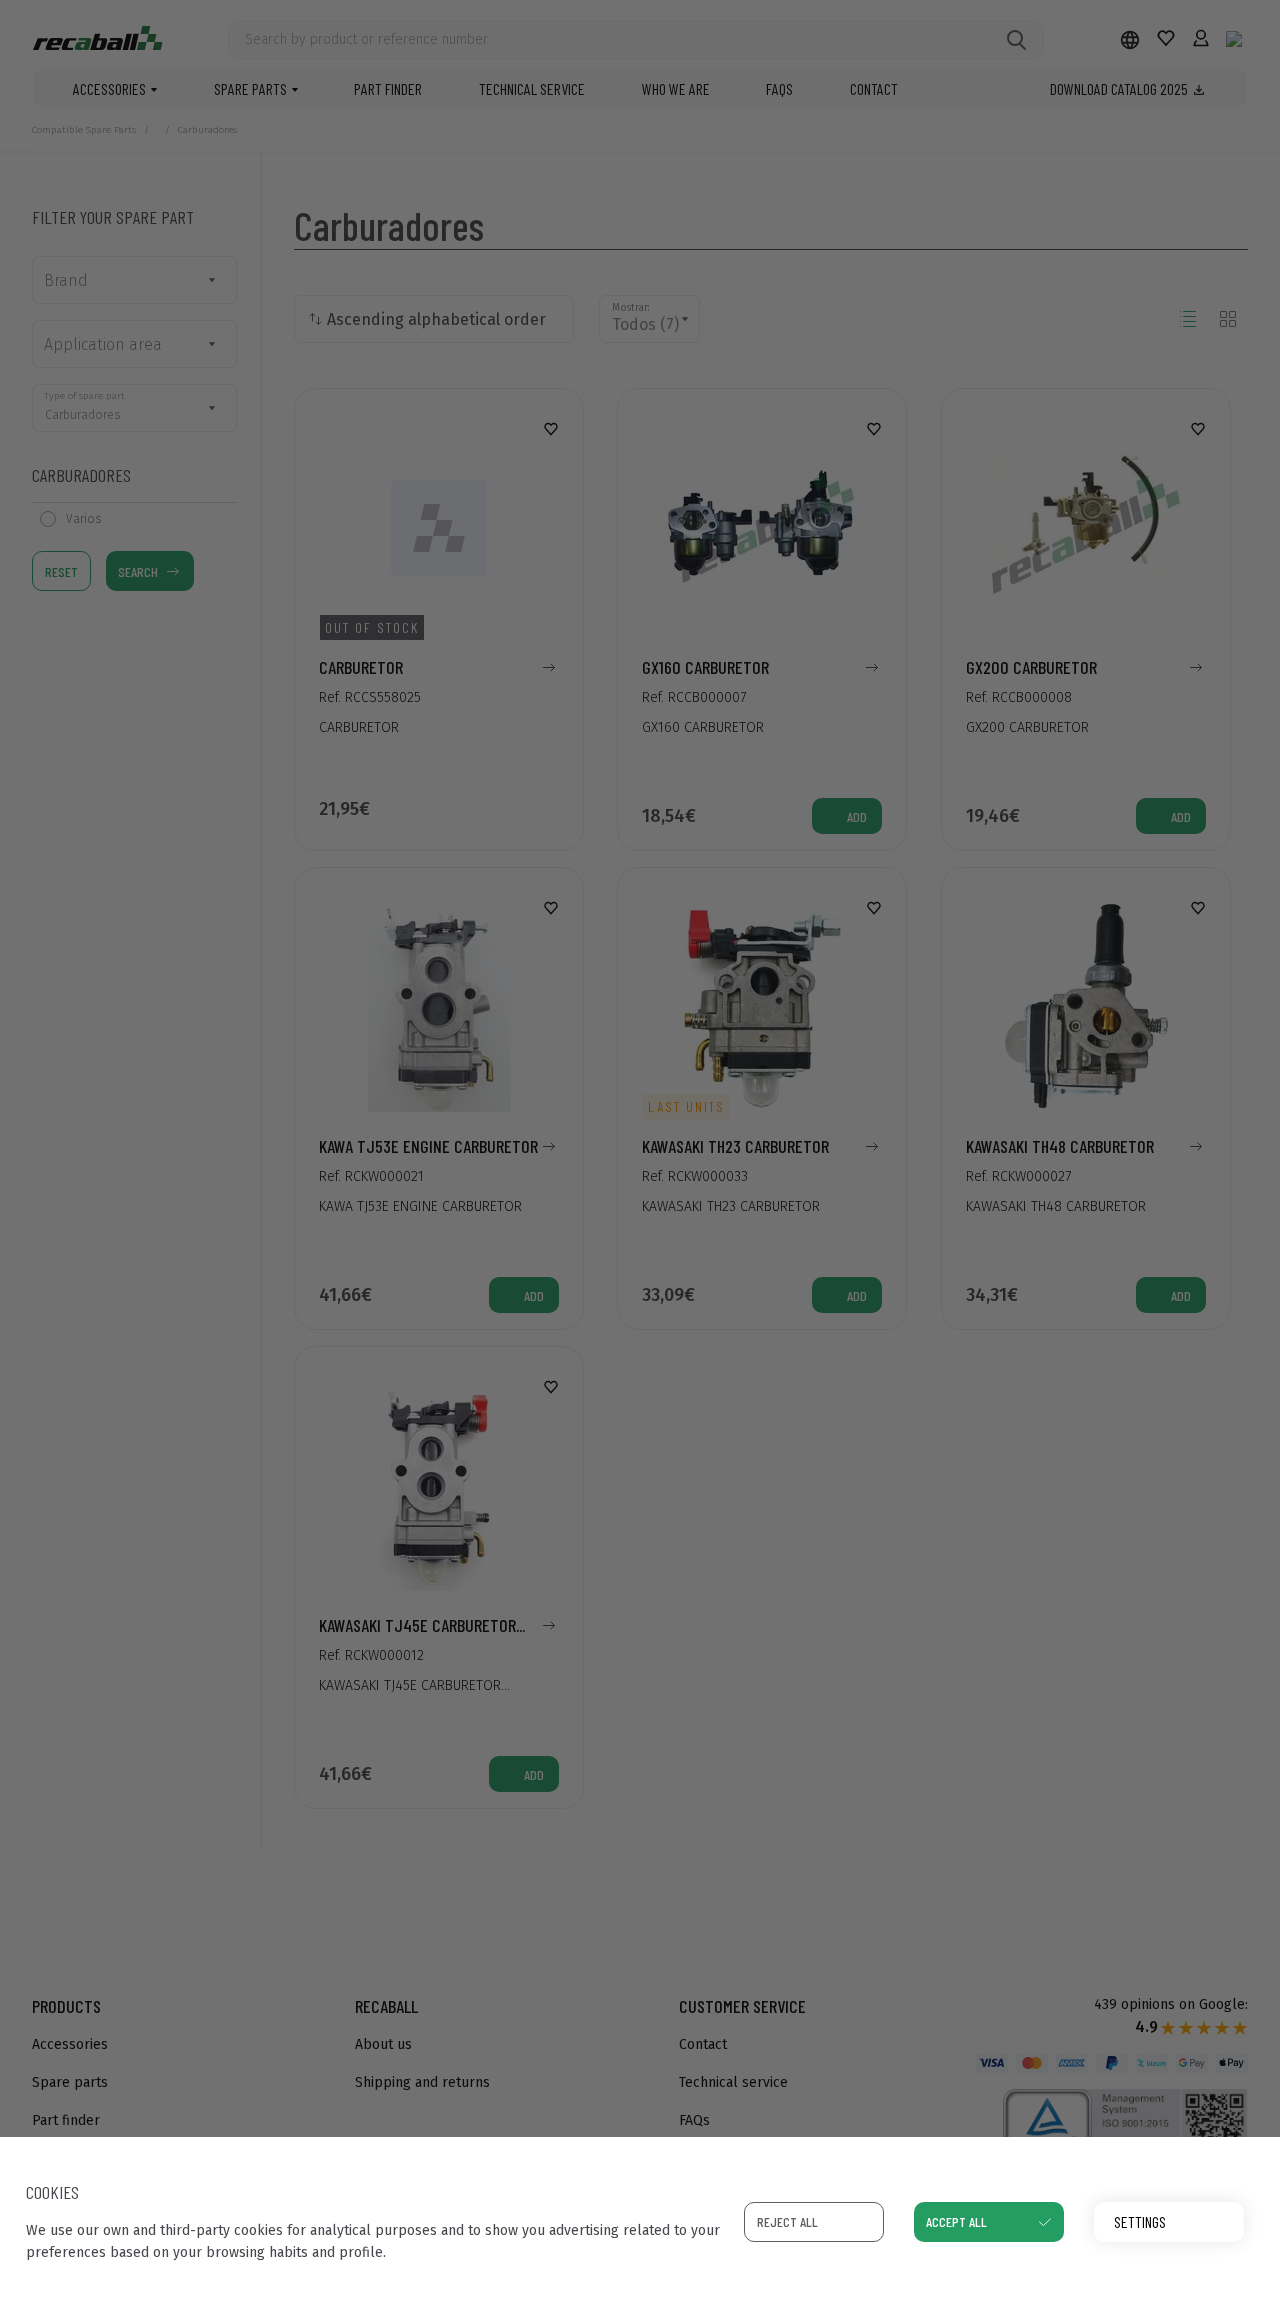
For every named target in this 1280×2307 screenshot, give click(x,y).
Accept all (956, 2221)
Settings (1140, 2221)
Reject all (787, 2221)
